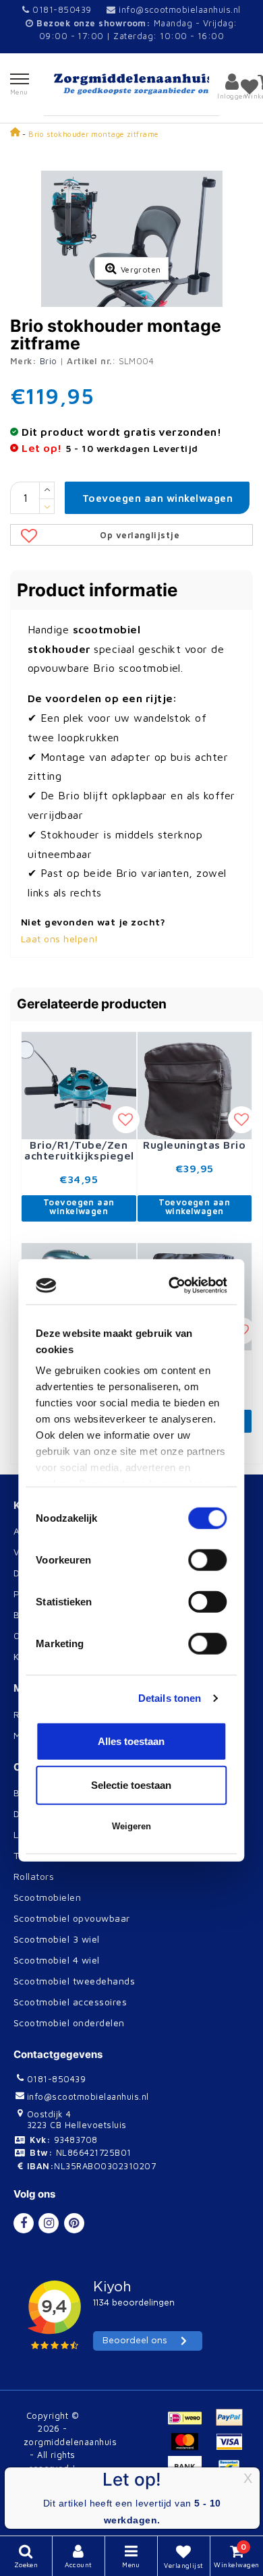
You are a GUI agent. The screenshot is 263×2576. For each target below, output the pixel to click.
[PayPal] (233, 2424)
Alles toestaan (131, 1469)
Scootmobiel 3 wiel (57, 1939)
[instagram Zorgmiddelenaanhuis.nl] (49, 2223)
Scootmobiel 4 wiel (57, 1960)
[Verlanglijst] (250, 86)
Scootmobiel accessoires (70, 2002)
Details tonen (170, 1426)
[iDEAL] (190, 2424)
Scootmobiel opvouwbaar (72, 1918)
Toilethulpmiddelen (57, 1855)
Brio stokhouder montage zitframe (93, 134)
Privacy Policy (46, 1594)
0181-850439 (60, 9)
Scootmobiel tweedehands (74, 1981)
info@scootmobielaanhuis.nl (179, 9)
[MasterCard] (190, 2448)
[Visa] (233, 2448)
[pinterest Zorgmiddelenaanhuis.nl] (74, 2223)
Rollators (34, 1876)
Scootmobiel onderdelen (69, 2023)
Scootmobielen (47, 1897)
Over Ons (35, 1635)
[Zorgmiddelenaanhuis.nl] (131, 84)
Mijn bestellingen (52, 1735)
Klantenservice (48, 1656)
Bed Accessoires (51, 1793)
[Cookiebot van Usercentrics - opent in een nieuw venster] (174, 1013)
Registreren (40, 1714)
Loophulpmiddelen (55, 1834)
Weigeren (131, 1554)
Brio (49, 361)
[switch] (208, 1288)
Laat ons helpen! (60, 939)
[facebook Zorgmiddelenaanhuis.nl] (24, 2223)
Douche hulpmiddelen (63, 1813)
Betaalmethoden (52, 1614)
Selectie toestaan (131, 1513)
